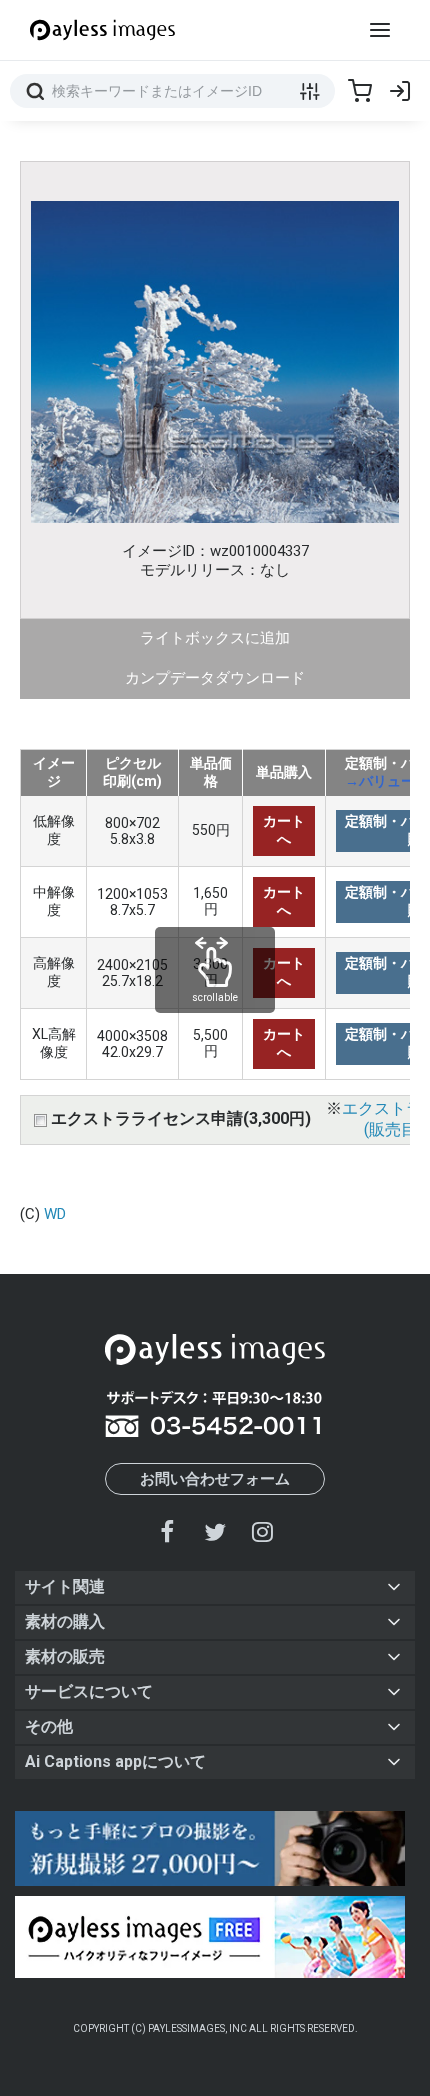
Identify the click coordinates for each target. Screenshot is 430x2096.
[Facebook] (168, 1531)
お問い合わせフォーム (215, 1479)
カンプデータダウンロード (215, 678)
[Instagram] (262, 1531)
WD (55, 1214)
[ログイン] (400, 91)
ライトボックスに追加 (215, 638)
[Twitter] (215, 1531)
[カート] (360, 91)
